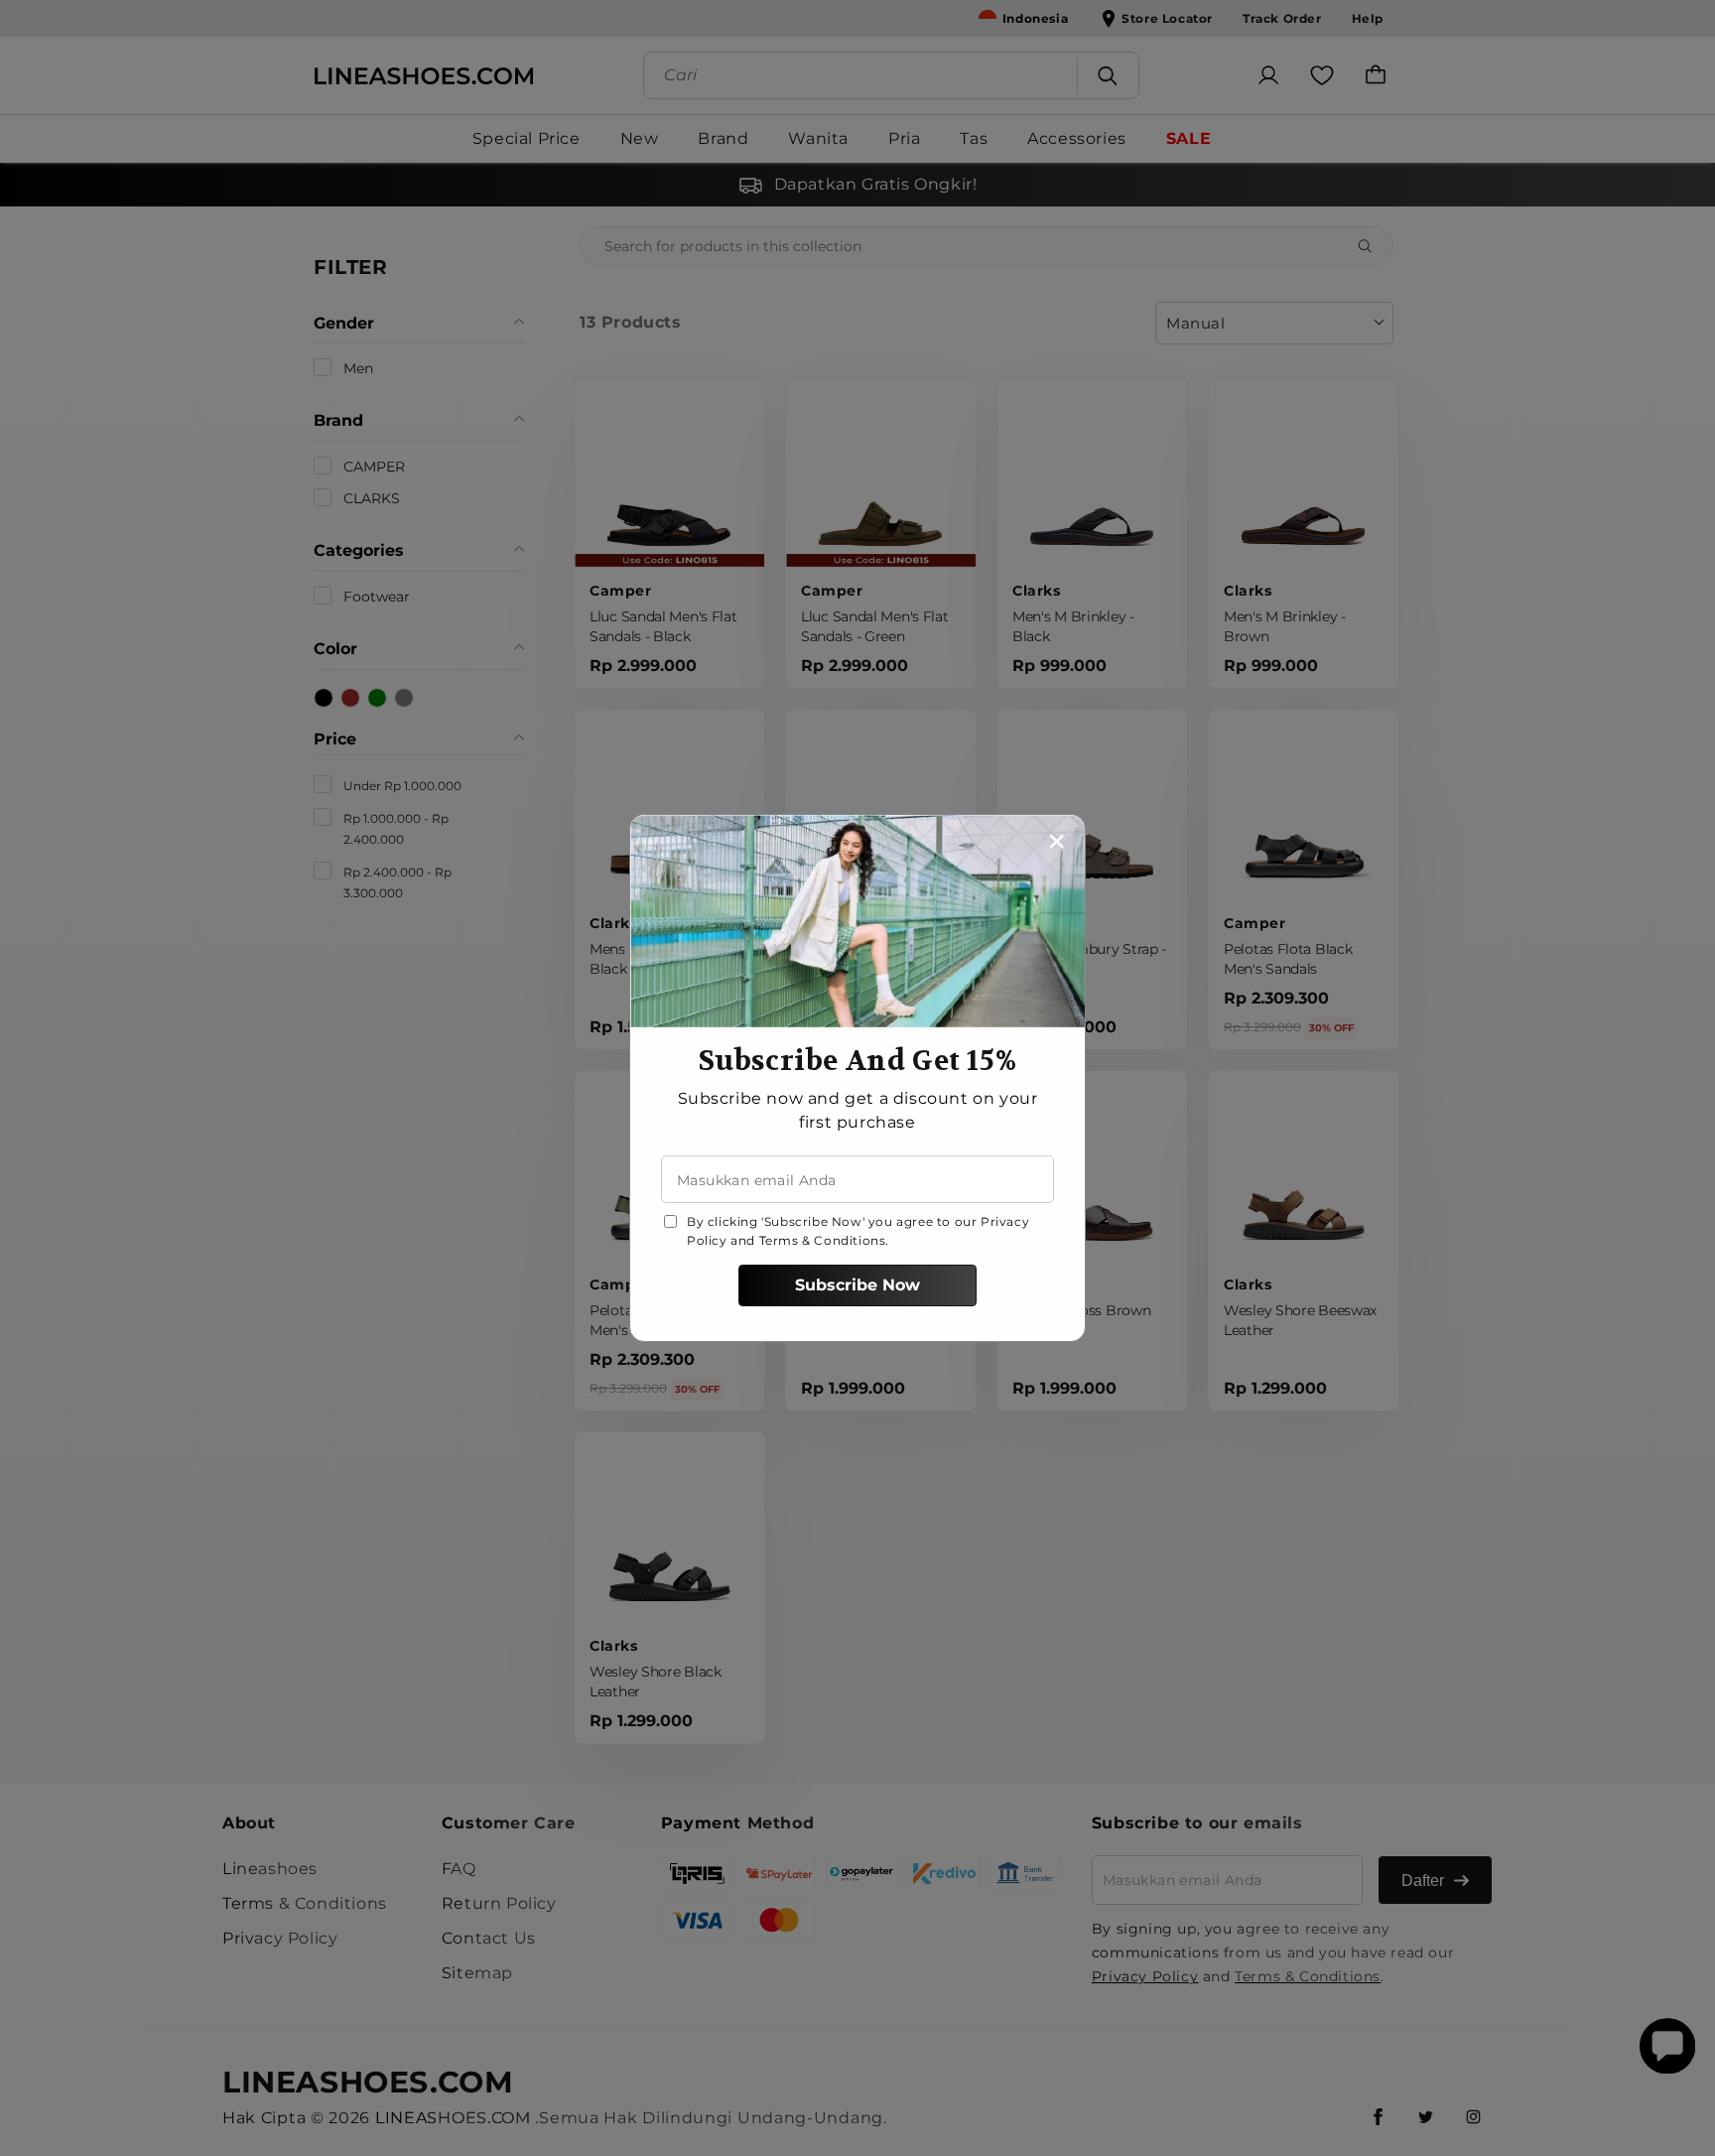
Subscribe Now (857, 1285)
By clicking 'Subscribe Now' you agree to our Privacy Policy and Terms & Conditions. (858, 1231)
